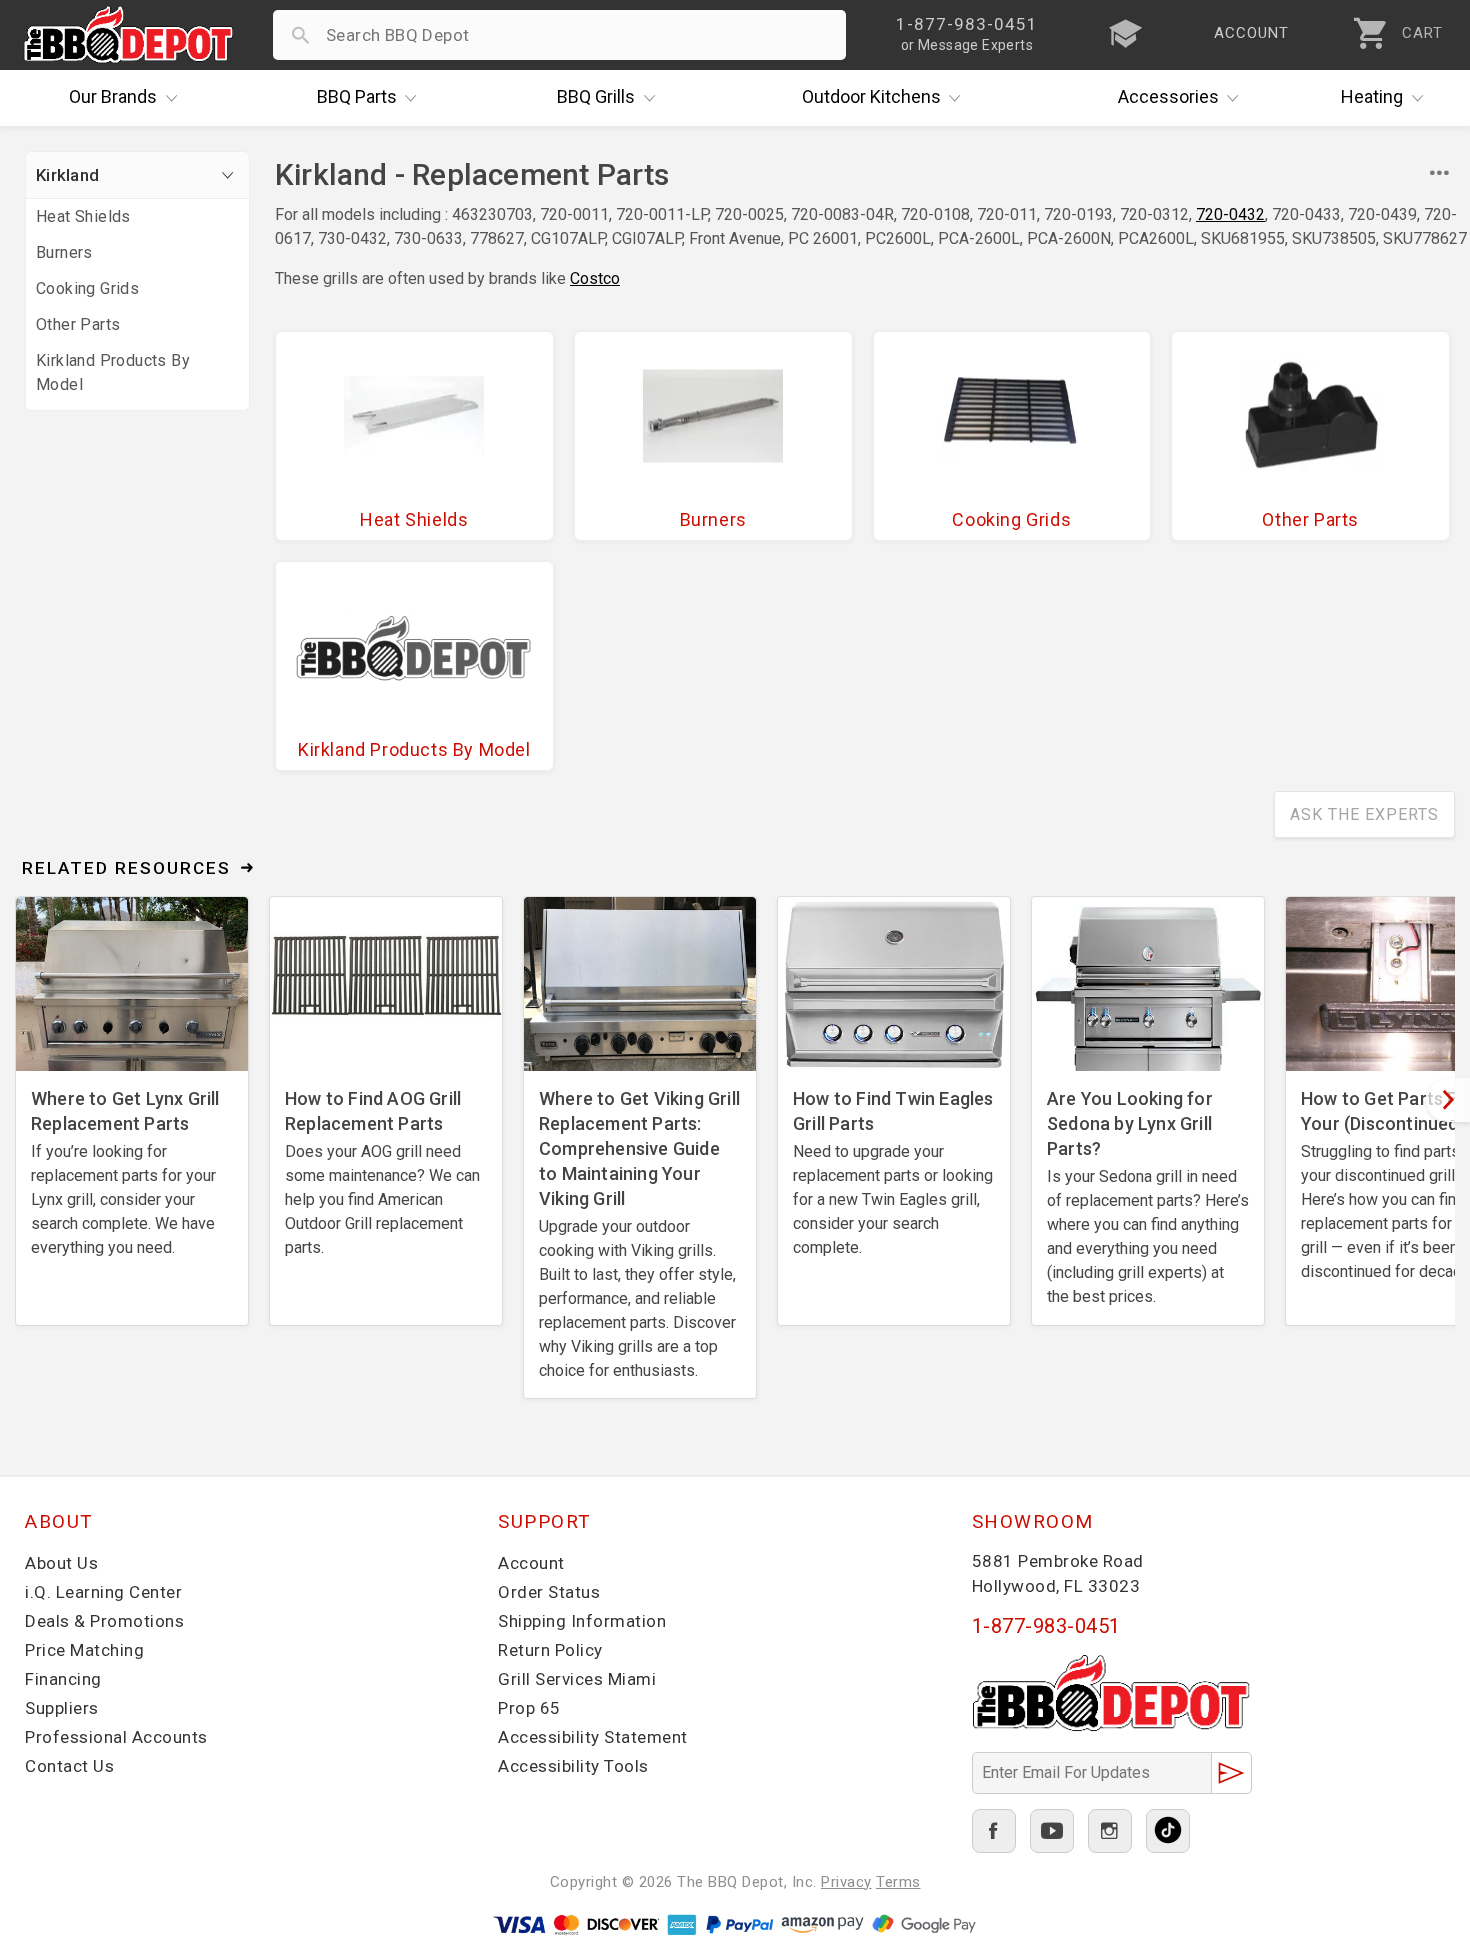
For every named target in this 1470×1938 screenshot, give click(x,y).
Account (531, 1563)
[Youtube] (1052, 1831)
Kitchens (871, 96)
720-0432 (1230, 214)
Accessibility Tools (573, 1766)
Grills (596, 96)
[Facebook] (994, 1831)
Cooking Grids (87, 288)
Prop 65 (529, 1708)
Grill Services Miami (577, 1679)
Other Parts (78, 324)
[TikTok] (1168, 1831)
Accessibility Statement (593, 1737)
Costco (595, 278)
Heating (1372, 96)
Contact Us (69, 1766)
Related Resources (126, 868)
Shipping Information (582, 1621)
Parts (357, 96)
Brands (113, 96)
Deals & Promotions (104, 1621)
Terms (898, 1882)
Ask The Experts (1364, 814)
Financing (63, 1679)
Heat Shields (83, 216)
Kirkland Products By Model (113, 372)
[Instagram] (1110, 1831)
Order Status (549, 1592)
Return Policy (550, 1650)
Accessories (1168, 96)
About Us (61, 1563)
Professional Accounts (116, 1737)
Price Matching (84, 1650)
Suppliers (62, 1708)
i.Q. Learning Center (103, 1592)
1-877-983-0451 (1046, 1626)
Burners (64, 252)
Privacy (846, 1882)
